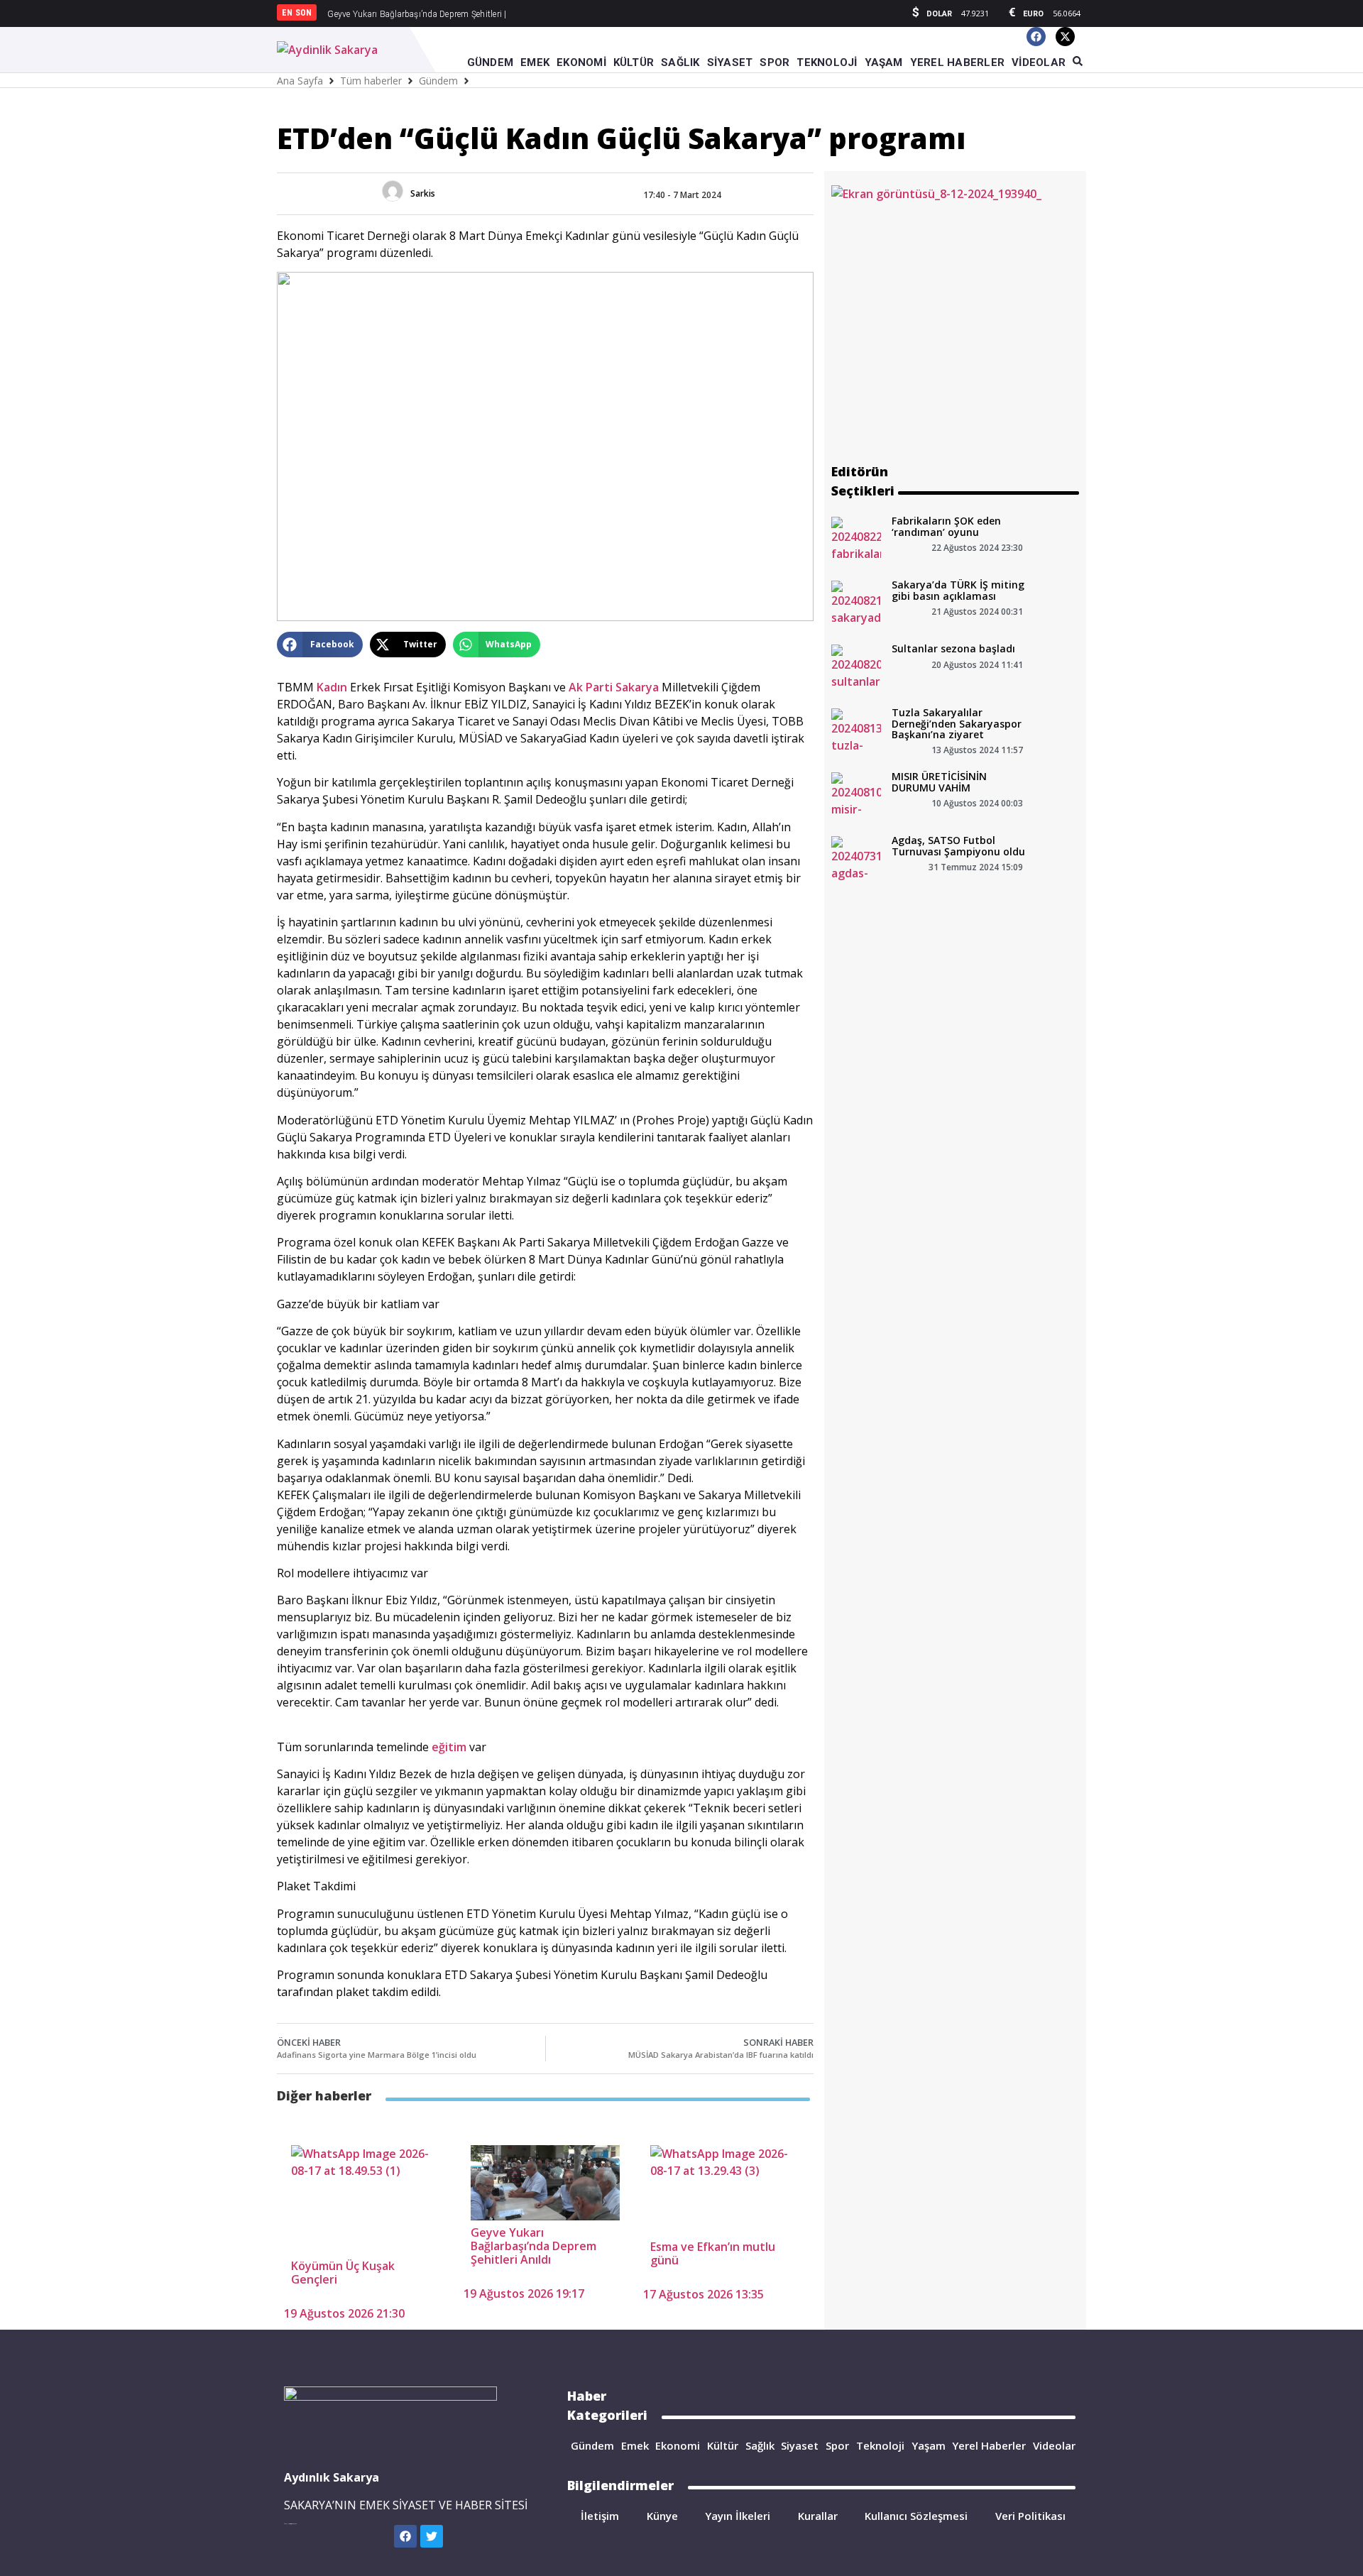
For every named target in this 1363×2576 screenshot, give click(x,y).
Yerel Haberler (989, 2445)
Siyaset (800, 2445)
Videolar (1054, 2445)
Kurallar (818, 2516)
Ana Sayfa (300, 81)
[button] (320, 645)
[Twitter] (432, 2536)
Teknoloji (880, 2445)
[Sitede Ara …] (1078, 62)
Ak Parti (591, 687)
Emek (635, 2445)
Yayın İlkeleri (738, 2516)
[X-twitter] (1065, 37)
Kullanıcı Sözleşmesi (916, 2516)
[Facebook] (1036, 37)
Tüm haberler (371, 81)
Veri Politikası (1030, 2516)
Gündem (438, 81)
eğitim (449, 1747)
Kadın (332, 687)
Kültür (723, 2445)
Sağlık (760, 2445)
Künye (662, 2516)
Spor (837, 2445)
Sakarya (637, 687)
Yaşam (929, 2445)
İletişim (600, 2516)
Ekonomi (678, 2445)
